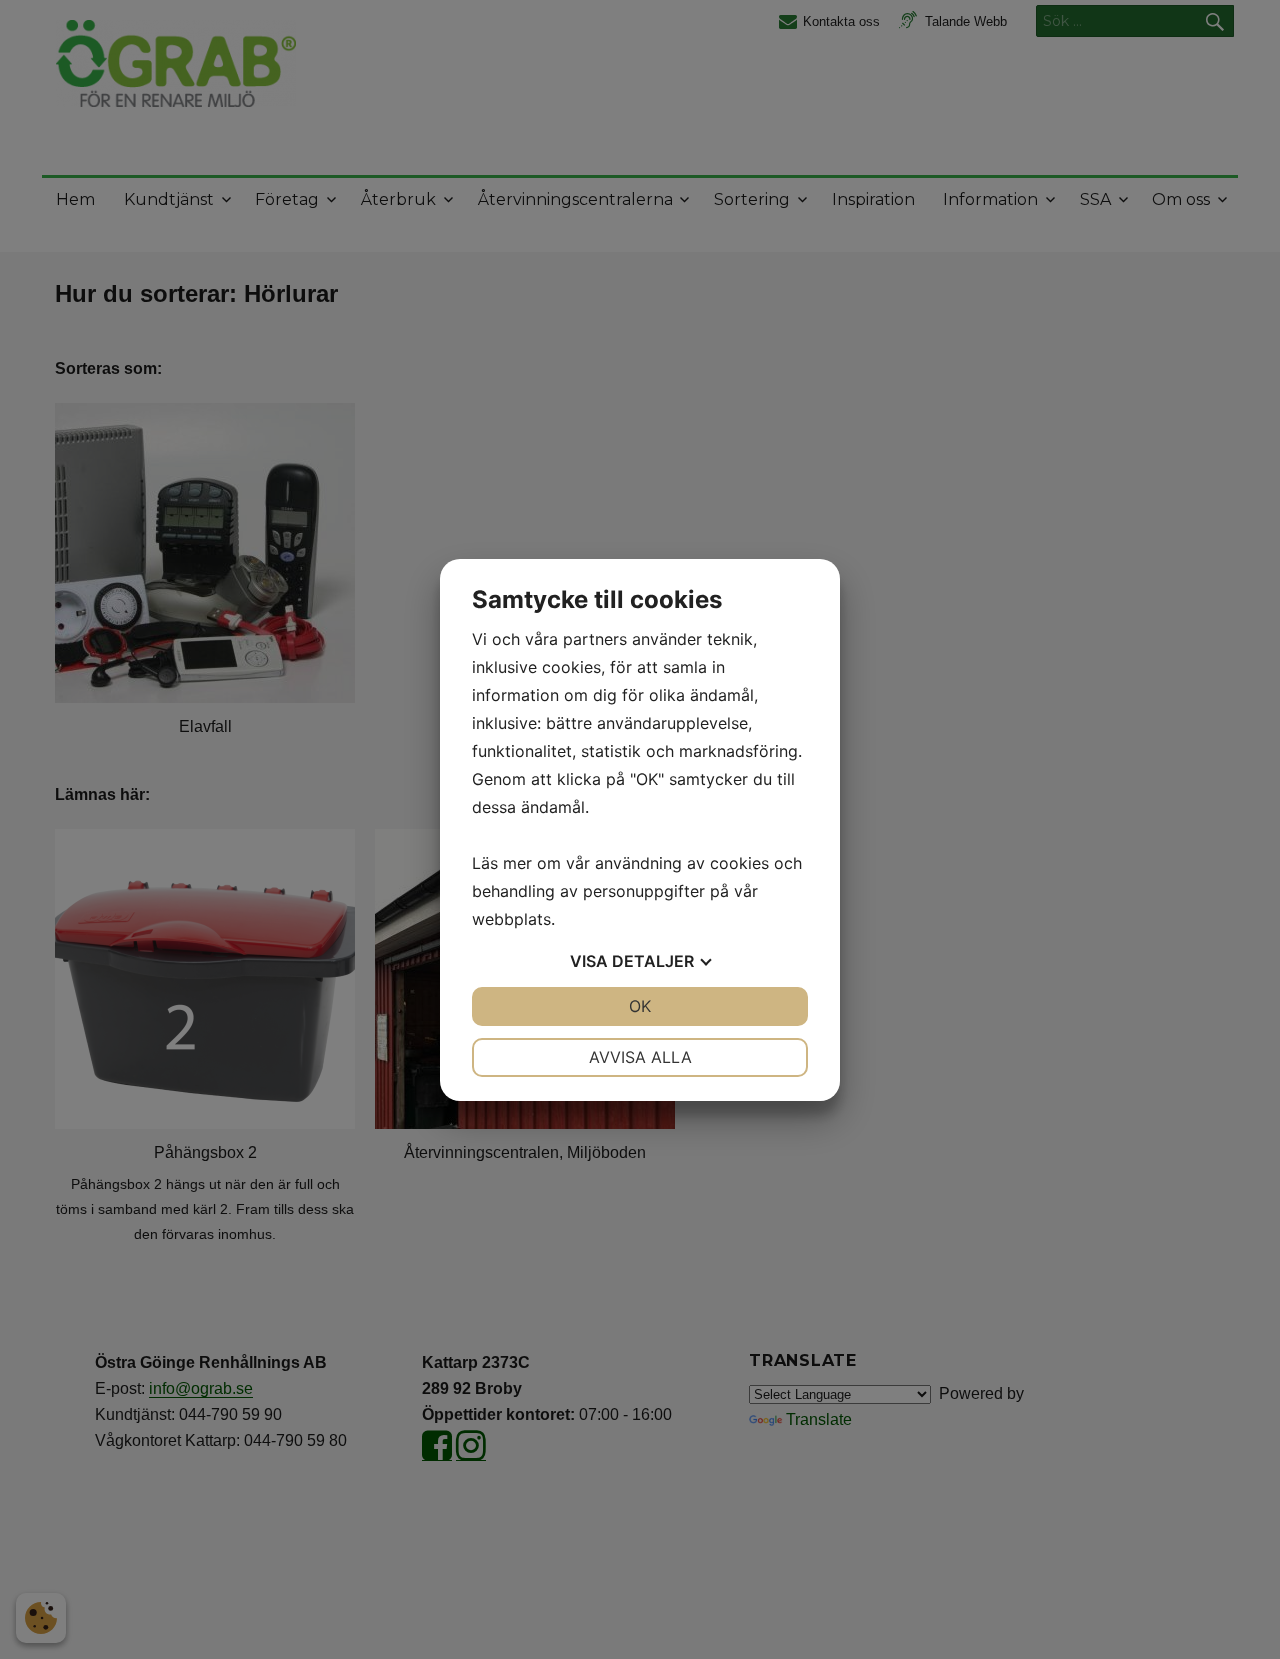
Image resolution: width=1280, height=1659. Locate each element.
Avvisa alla (640, 1057)
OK (640, 1006)
